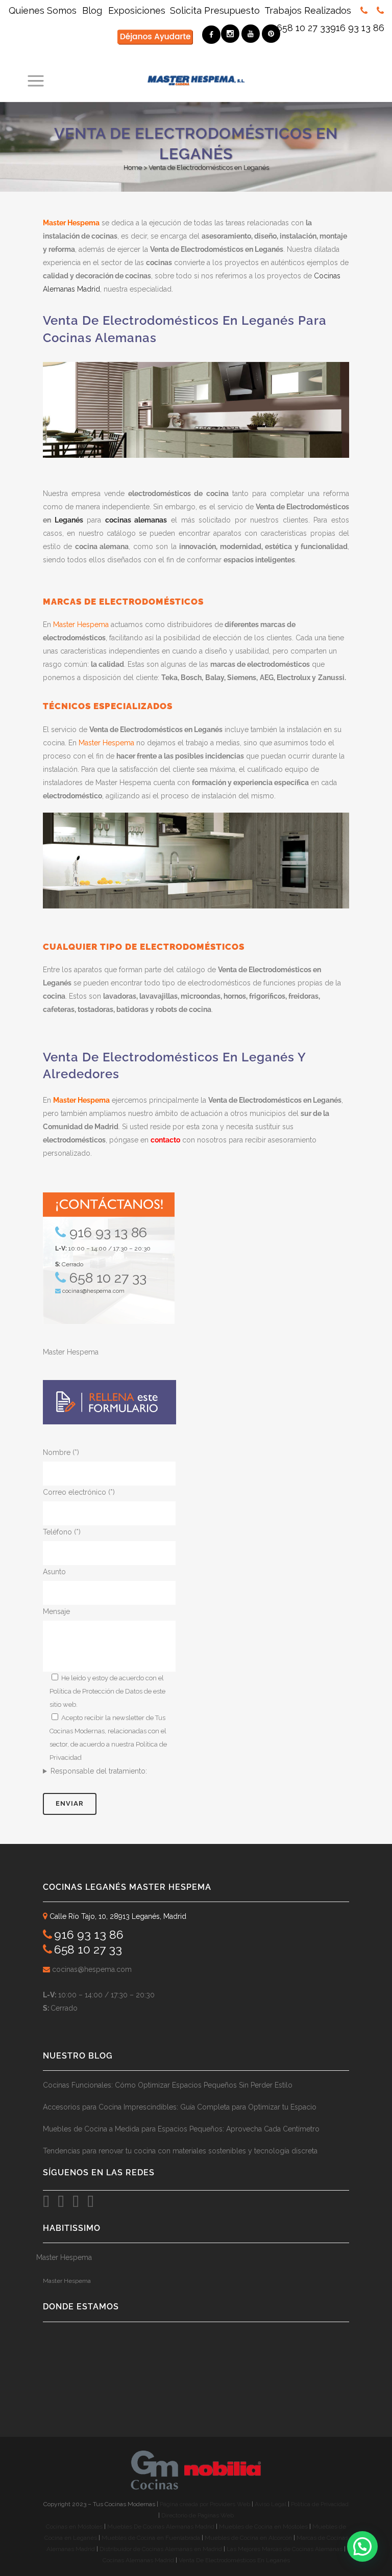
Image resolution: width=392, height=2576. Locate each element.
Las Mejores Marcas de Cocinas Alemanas (285, 2549)
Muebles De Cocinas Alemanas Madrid (162, 2527)
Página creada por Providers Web (205, 2504)
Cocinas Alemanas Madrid (138, 2560)
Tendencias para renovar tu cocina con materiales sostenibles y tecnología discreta (180, 2151)
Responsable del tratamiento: (99, 1771)
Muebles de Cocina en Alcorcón (248, 2538)
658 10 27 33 (303, 28)
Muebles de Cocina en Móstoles (263, 2527)
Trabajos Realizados (308, 10)
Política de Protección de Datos (96, 1691)
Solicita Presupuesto (215, 10)
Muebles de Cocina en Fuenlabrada (151, 2538)
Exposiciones (137, 10)
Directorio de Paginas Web (198, 2515)
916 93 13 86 (357, 28)
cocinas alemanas (136, 520)
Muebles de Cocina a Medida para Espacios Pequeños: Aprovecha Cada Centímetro (181, 2129)
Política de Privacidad (320, 2504)
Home (133, 167)
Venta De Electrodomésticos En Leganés (234, 2560)
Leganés (69, 520)
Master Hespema (71, 223)
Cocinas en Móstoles (74, 2527)
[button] (362, 2546)
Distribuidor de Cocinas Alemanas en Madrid (161, 2549)
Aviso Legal (271, 2504)
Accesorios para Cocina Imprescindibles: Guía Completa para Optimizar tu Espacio (180, 2107)
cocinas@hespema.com (93, 1291)
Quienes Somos (44, 10)
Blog (92, 10)
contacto (165, 1140)
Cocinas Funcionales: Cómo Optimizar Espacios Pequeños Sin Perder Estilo (168, 2085)
